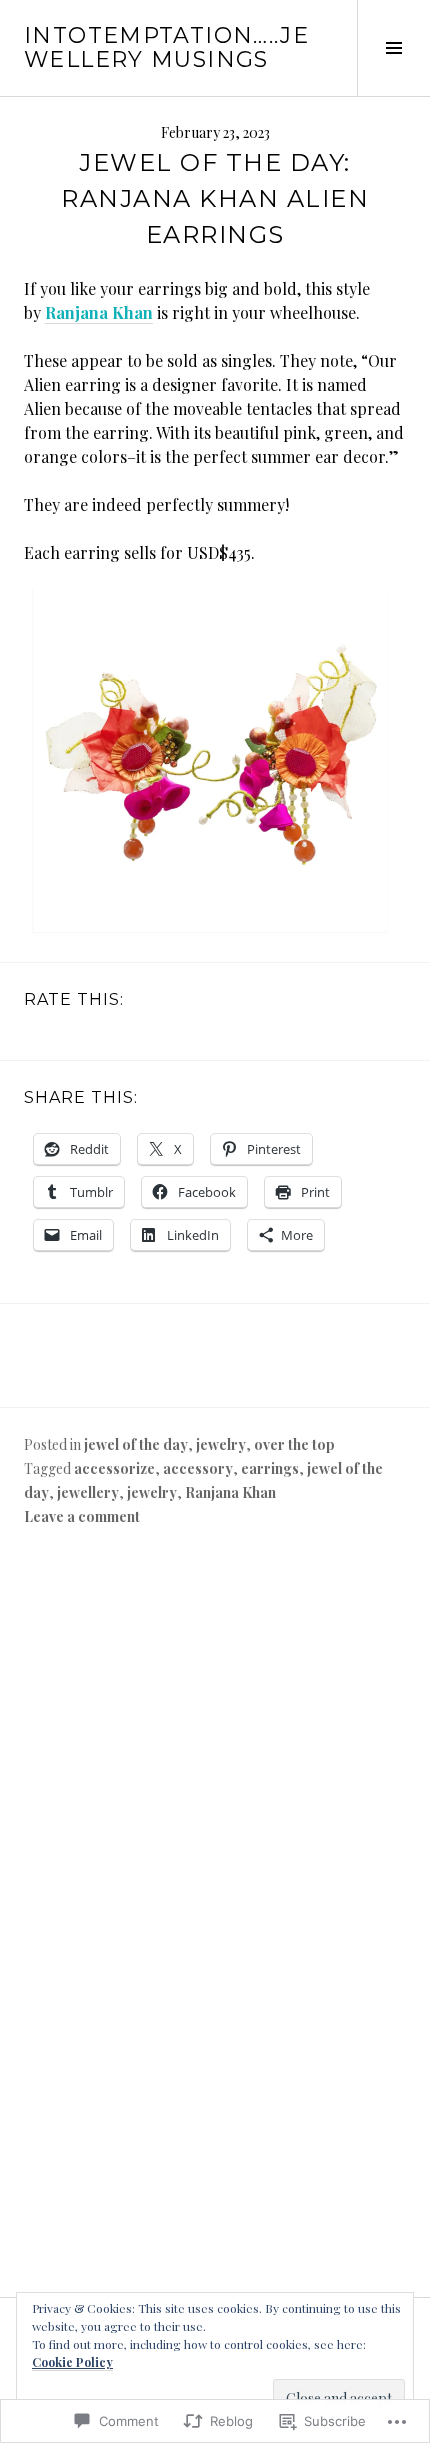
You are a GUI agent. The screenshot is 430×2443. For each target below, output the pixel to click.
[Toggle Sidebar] (393, 48)
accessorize (114, 1468)
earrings (270, 1468)
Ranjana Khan (99, 312)
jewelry (221, 1444)
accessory (198, 1468)
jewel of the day (136, 1444)
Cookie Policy (72, 2362)
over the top (294, 1444)
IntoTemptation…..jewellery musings (166, 47)
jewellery (88, 1492)
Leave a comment (82, 1516)
